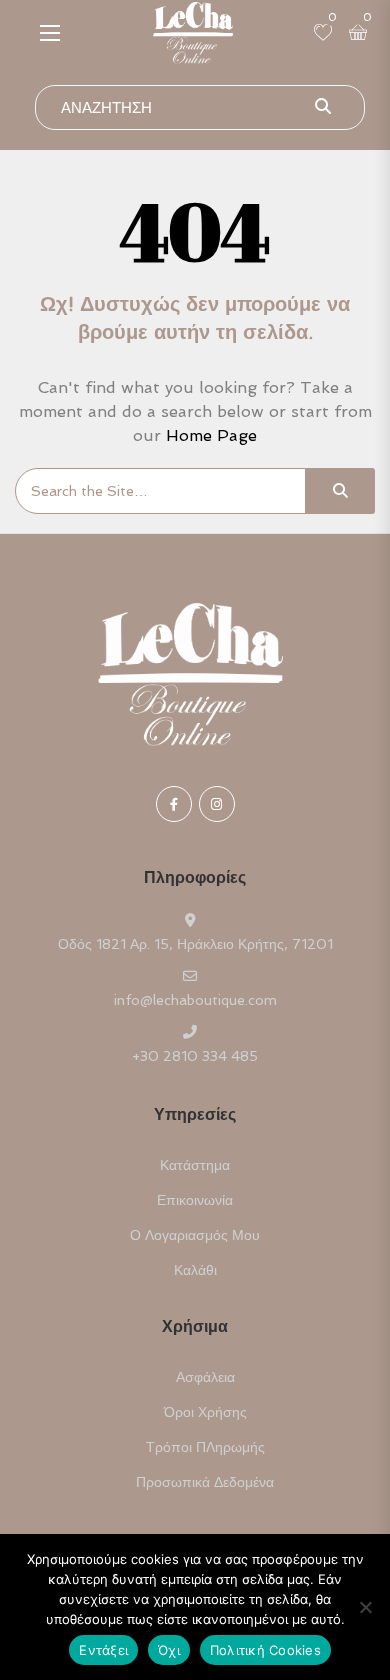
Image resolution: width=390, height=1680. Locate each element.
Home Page (211, 435)
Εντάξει (103, 1650)
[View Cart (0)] (358, 34)
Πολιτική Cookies (265, 1650)
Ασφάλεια (205, 1377)
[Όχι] (365, 1607)
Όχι (169, 1650)
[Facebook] (174, 804)
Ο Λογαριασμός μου (195, 1235)
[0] (323, 34)
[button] (50, 32)
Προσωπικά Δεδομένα (205, 1482)
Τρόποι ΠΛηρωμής (205, 1447)
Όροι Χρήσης (205, 1412)
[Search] (340, 491)
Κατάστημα (195, 1165)
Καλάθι (195, 1270)
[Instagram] (217, 804)
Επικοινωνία (195, 1200)
